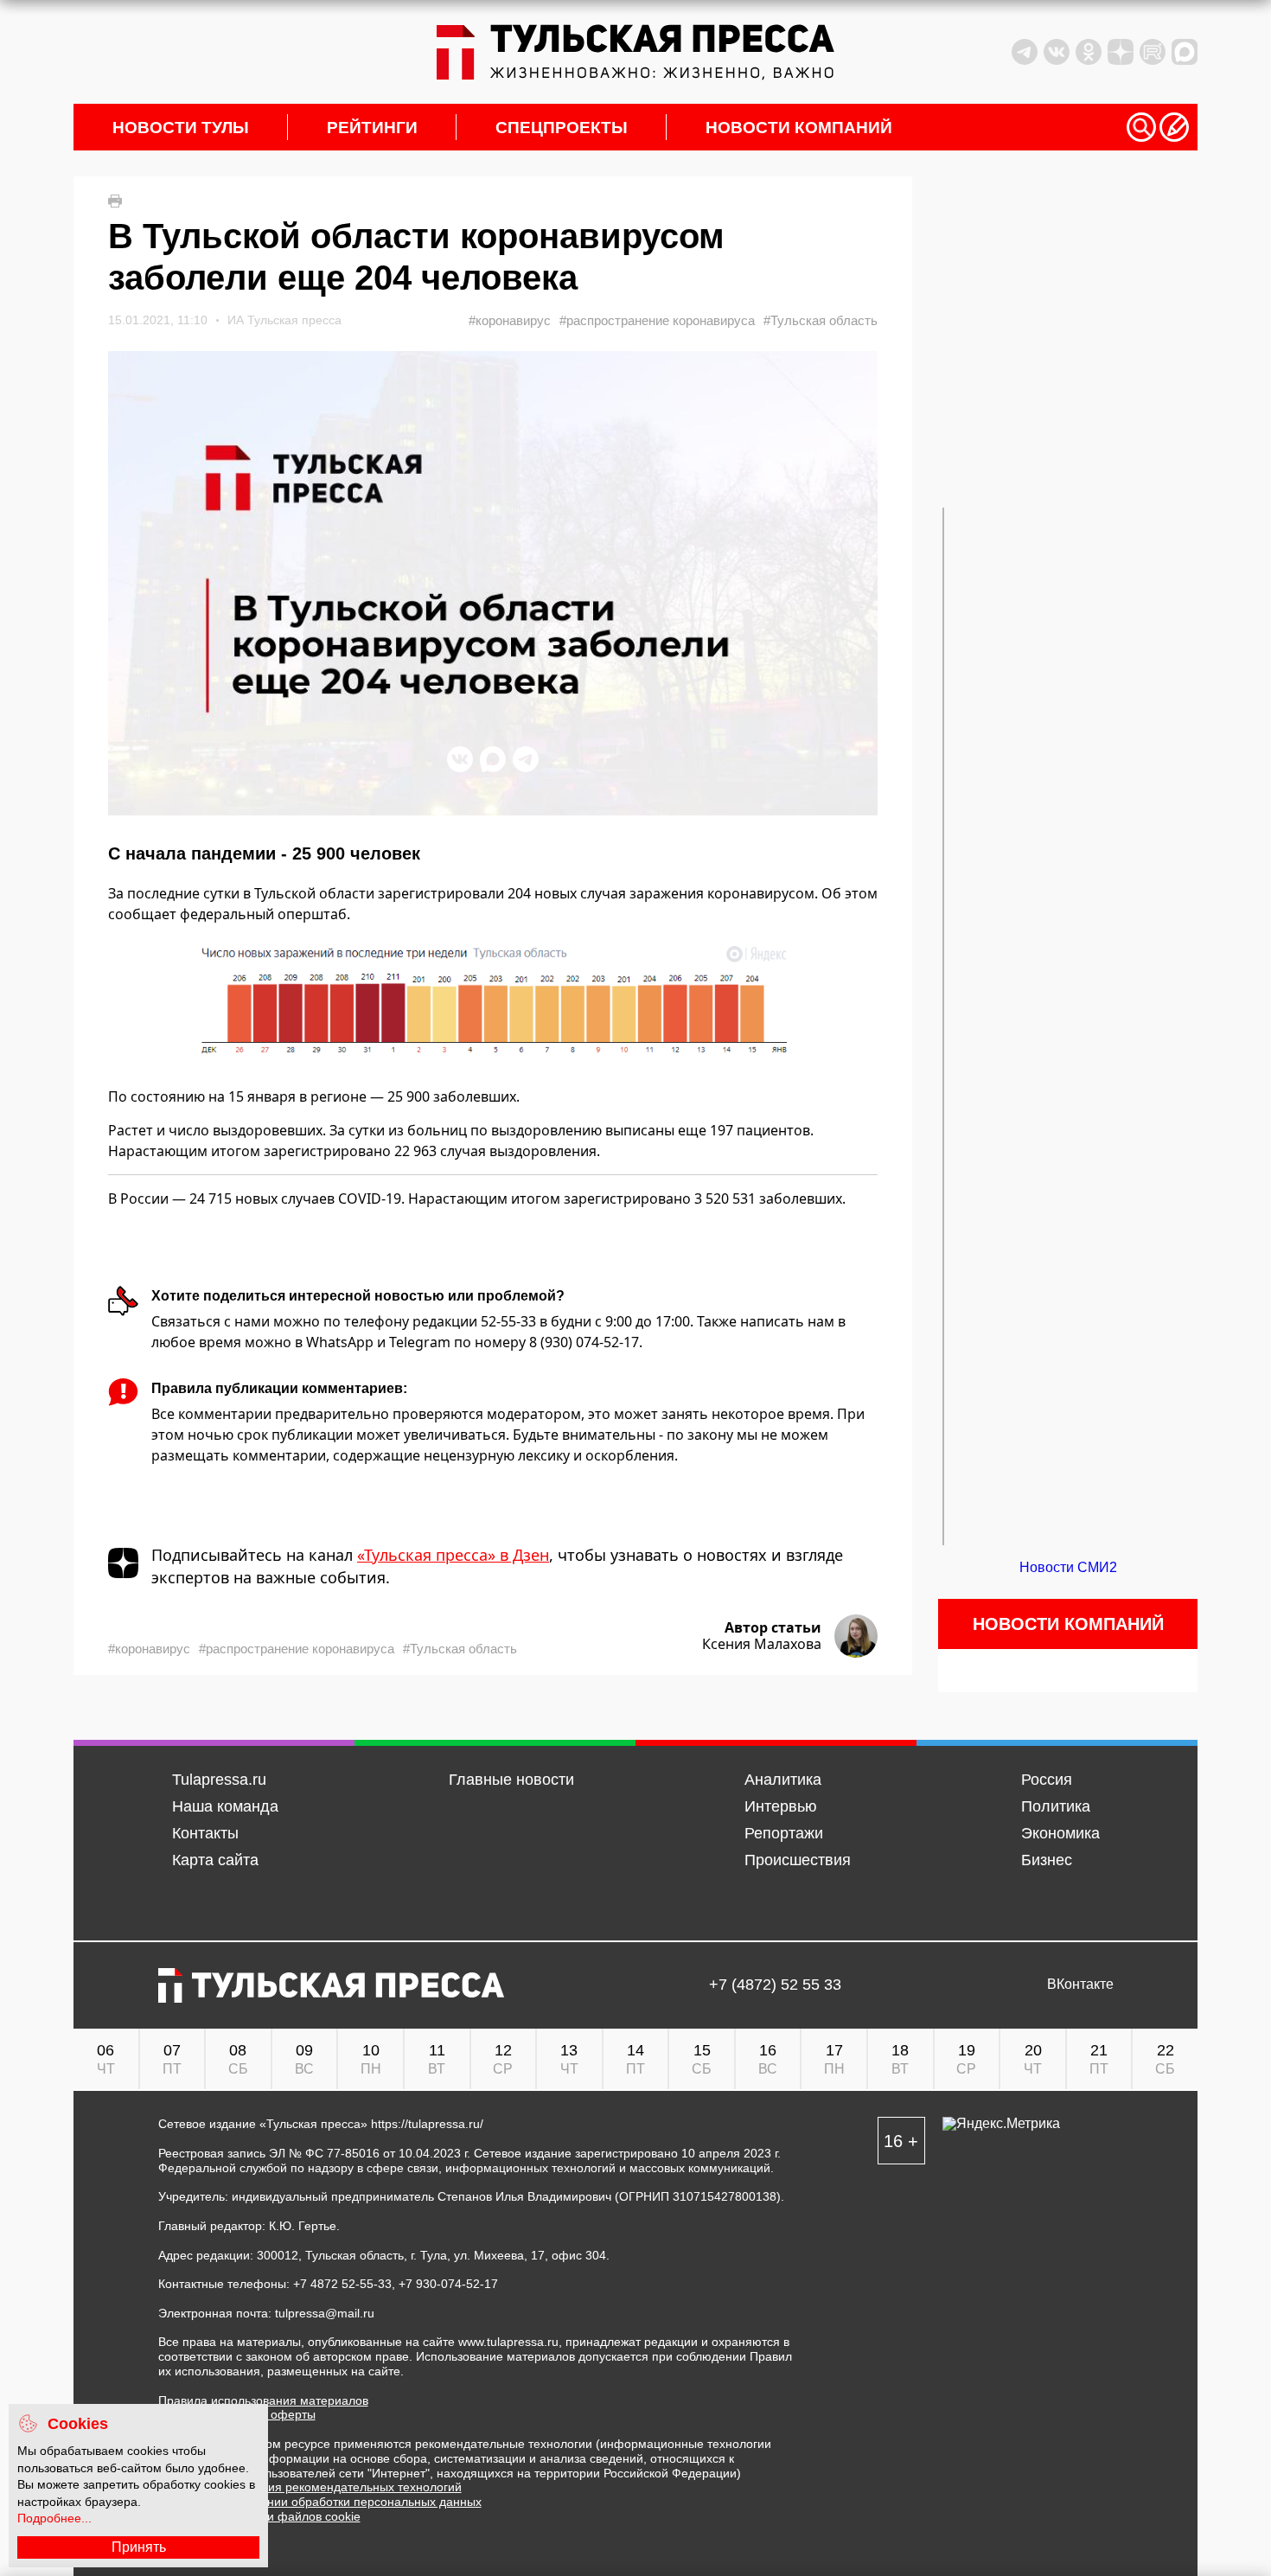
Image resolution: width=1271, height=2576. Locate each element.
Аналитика (783, 1780)
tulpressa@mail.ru (325, 2313)
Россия (1047, 1780)
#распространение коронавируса (657, 320)
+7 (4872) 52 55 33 (775, 1985)
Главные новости (511, 1780)
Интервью (781, 1806)
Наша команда (225, 1806)
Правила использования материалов (263, 2400)
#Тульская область (821, 320)
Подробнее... (54, 2518)
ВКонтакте (1080, 1985)
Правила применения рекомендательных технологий (310, 2487)
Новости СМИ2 (1068, 1567)
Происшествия (798, 1860)
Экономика (1060, 1833)
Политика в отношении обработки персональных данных (320, 2502)
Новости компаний (799, 128)
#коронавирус (510, 320)
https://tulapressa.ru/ (427, 2124)
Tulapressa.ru (219, 1780)
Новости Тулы (181, 128)
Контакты (205, 1833)
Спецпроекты (562, 128)
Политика (1056, 1806)
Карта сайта (215, 1860)
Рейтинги (372, 128)
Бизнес (1047, 1860)
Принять (139, 2547)
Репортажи (784, 1833)
